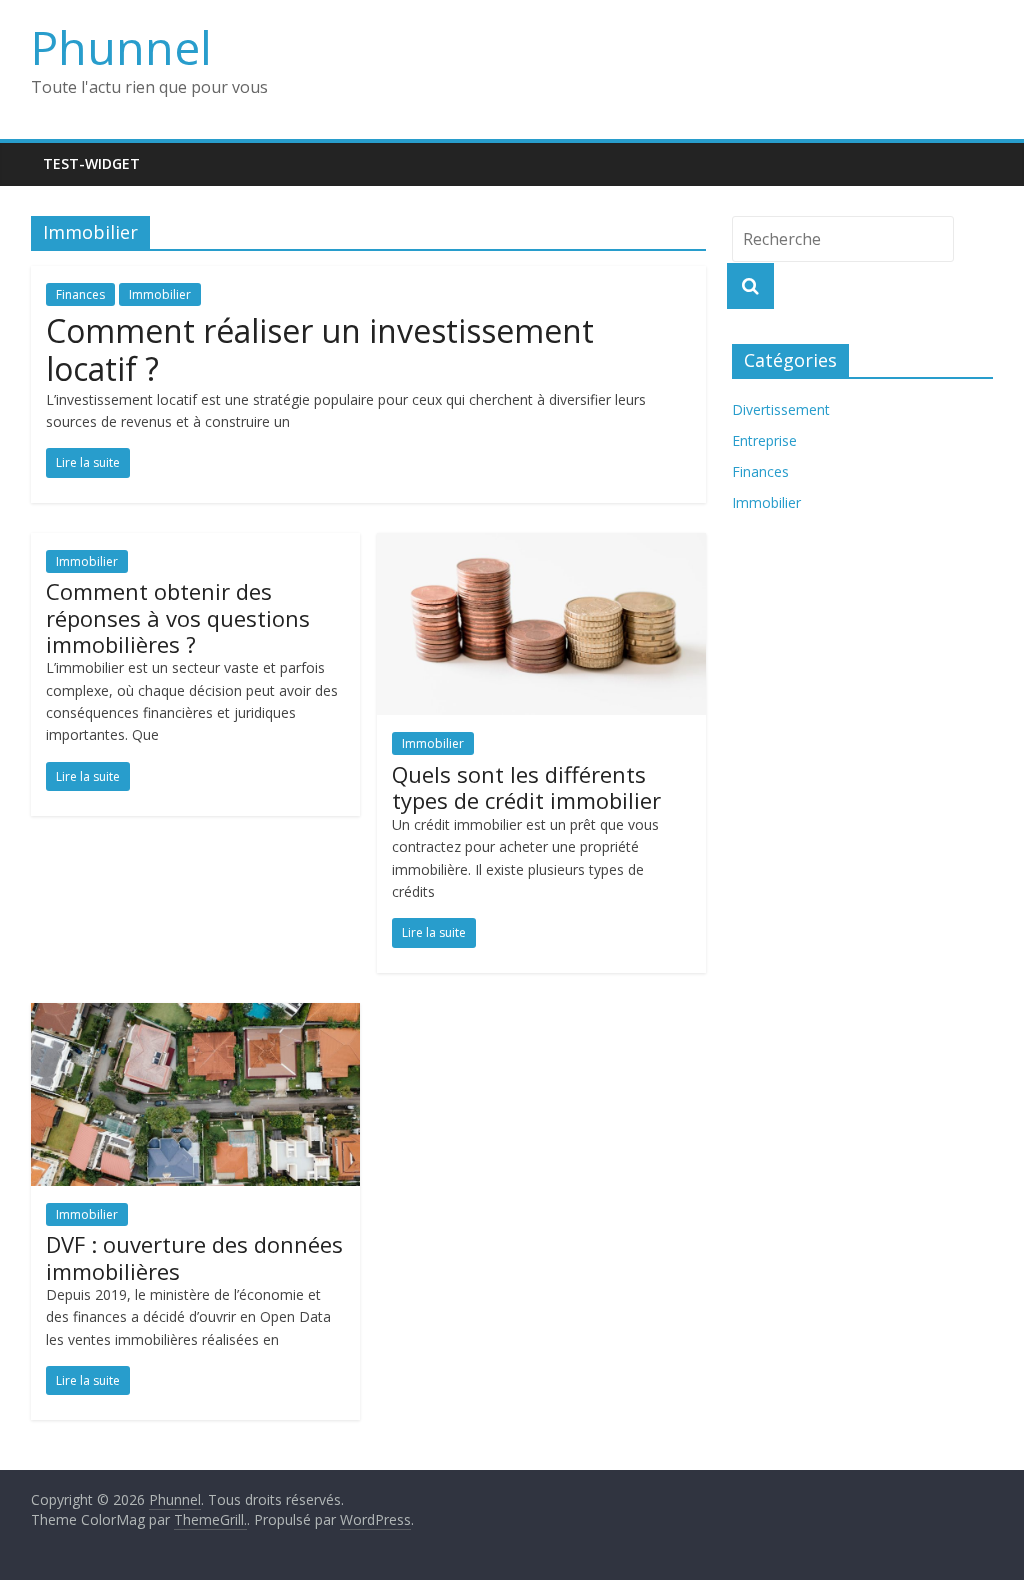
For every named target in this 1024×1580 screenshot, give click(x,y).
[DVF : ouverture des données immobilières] (195, 1015)
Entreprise (764, 440)
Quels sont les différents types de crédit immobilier (526, 787)
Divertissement (781, 409)
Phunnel (121, 47)
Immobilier (160, 294)
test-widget (91, 163)
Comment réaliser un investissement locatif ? (320, 349)
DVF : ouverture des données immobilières (194, 1257)
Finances (80, 294)
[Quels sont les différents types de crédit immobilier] (541, 545)
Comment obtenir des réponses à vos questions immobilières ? (178, 617)
